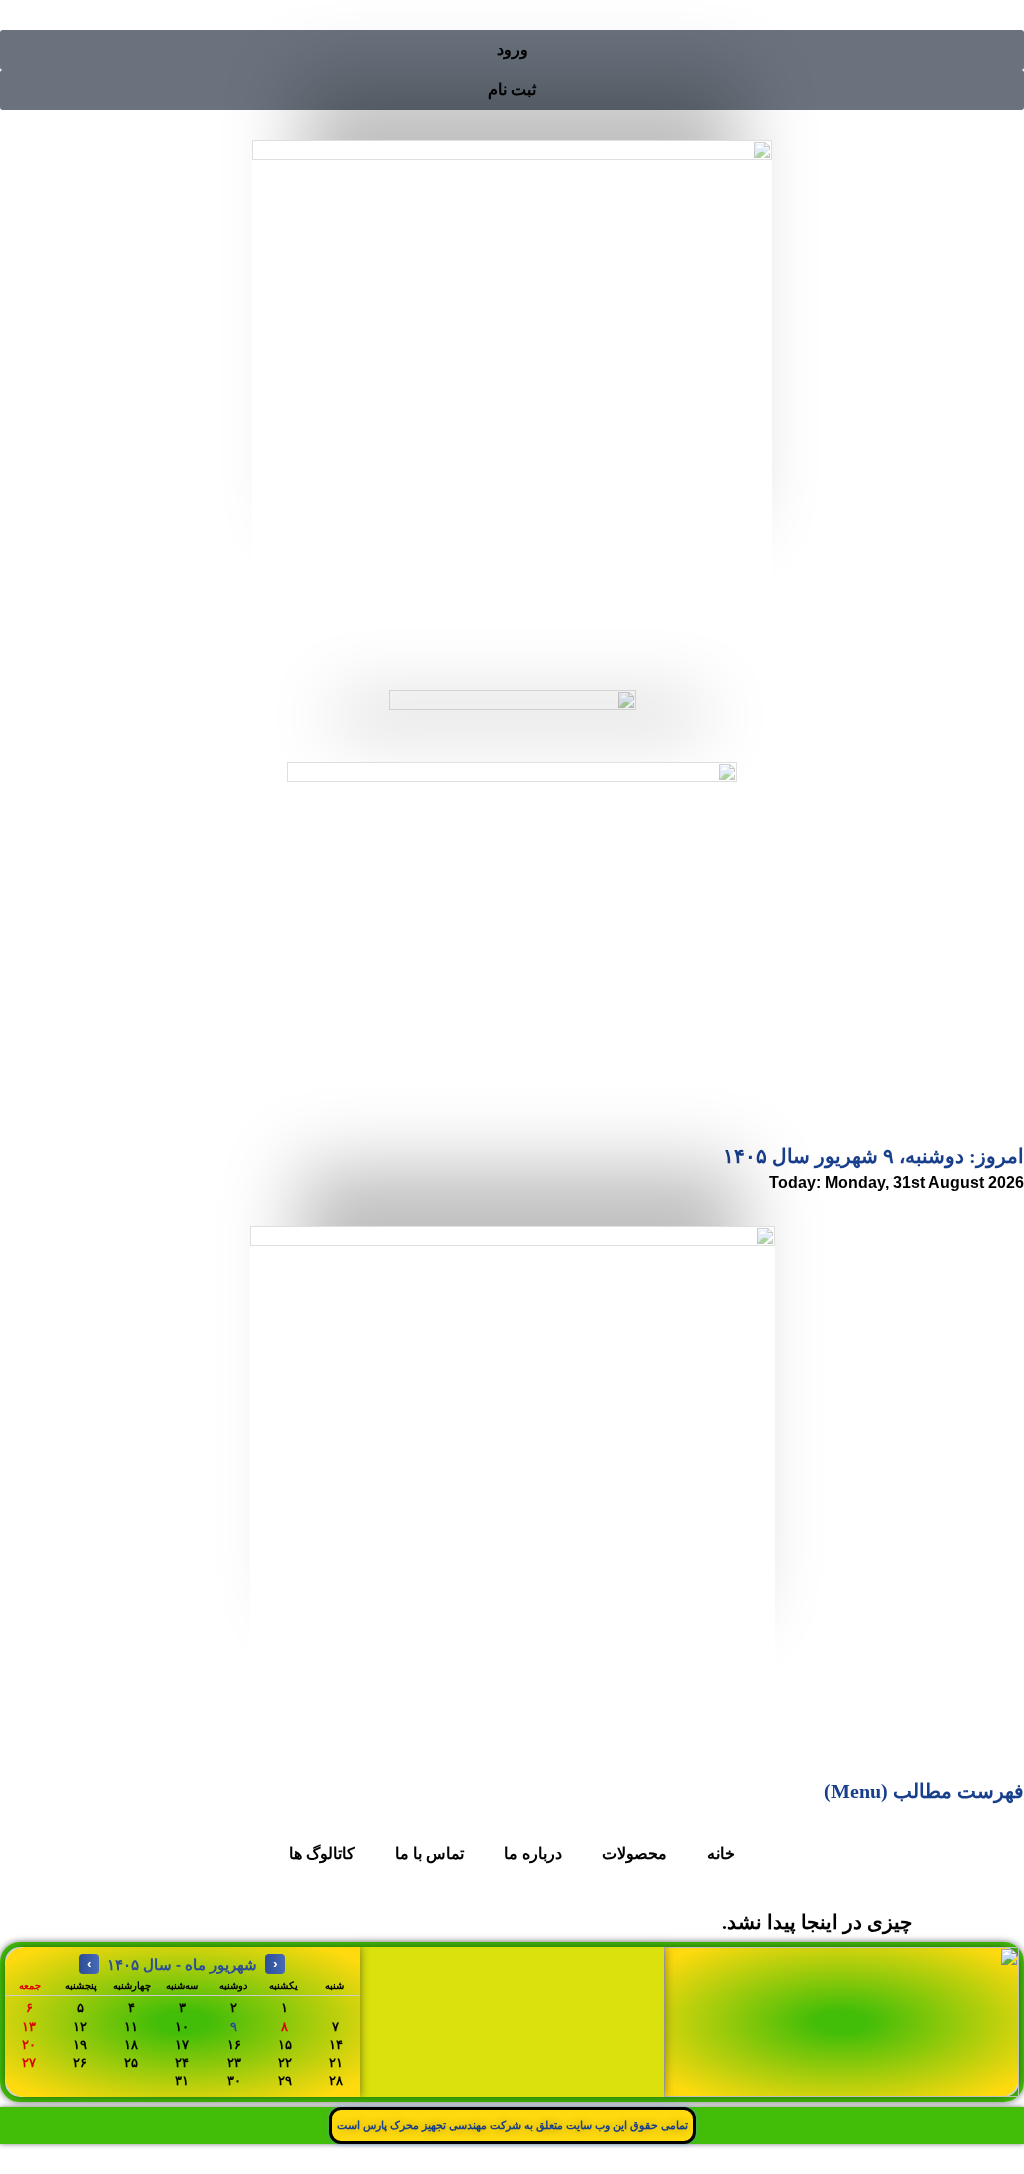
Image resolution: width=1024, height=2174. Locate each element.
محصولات (634, 1853)
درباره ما (533, 1853)
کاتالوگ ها (322, 1853)
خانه (721, 1853)
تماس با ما (429, 1853)
